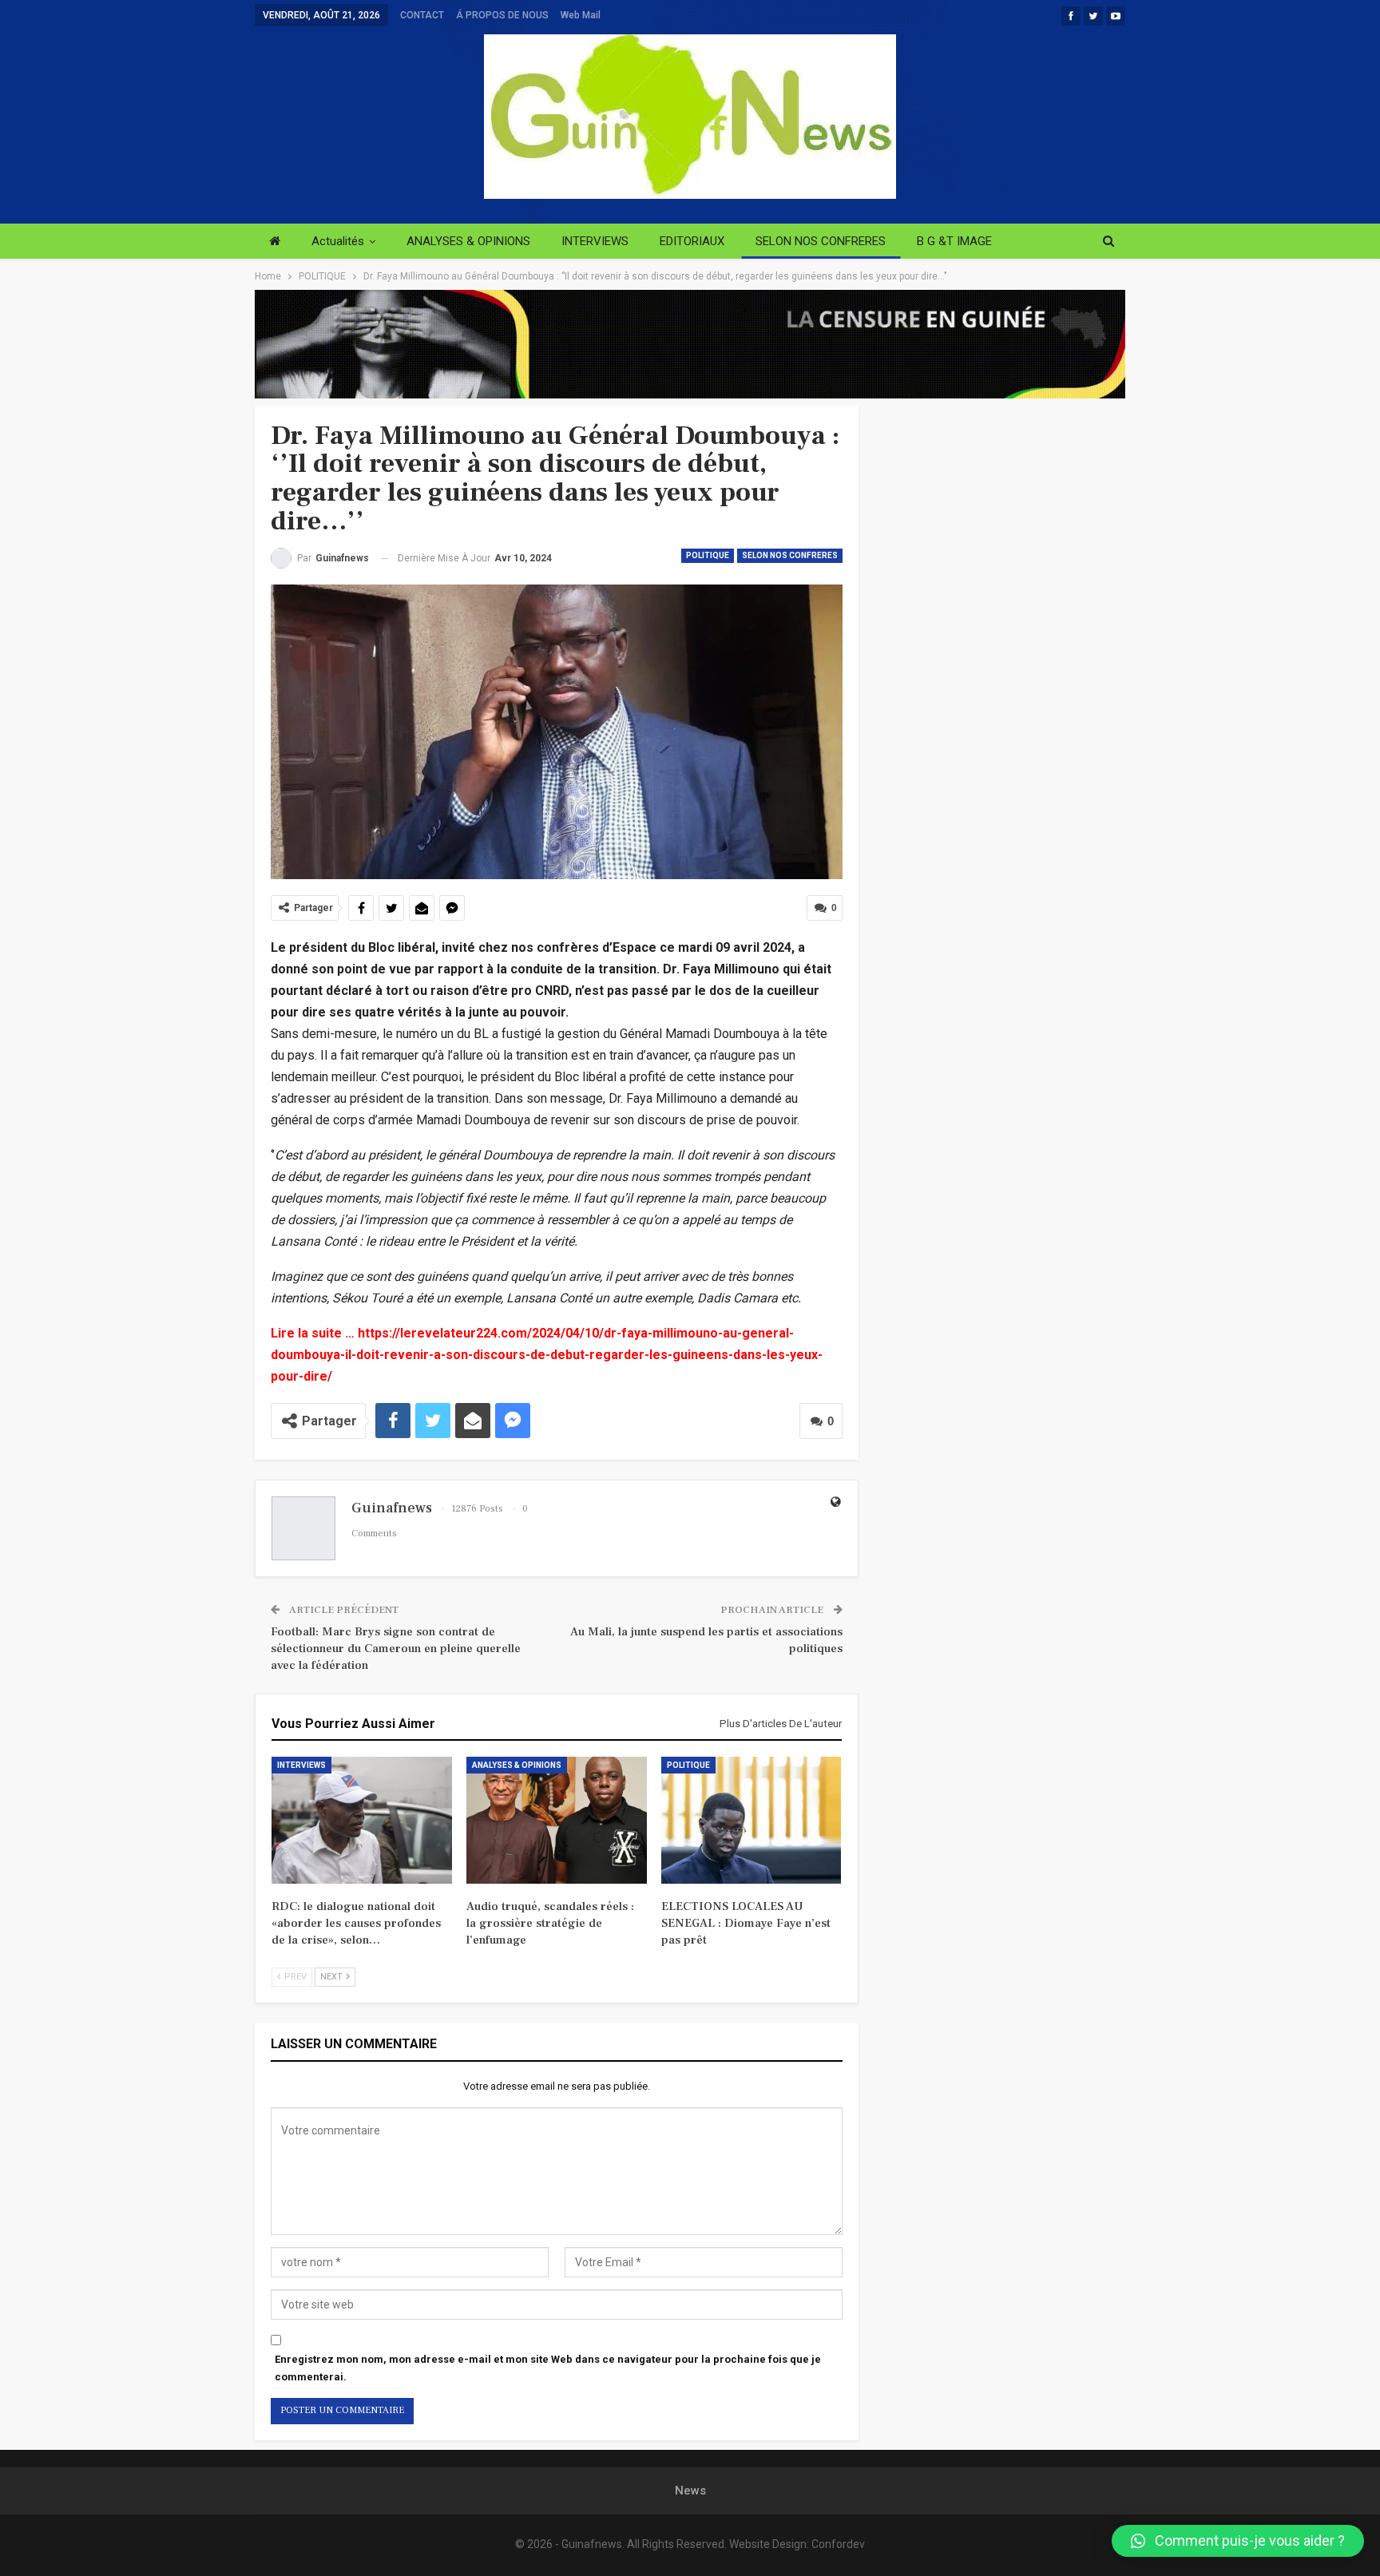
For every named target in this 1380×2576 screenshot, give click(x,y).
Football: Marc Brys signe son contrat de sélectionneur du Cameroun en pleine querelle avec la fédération (396, 1649)
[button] (1238, 2541)
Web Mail (581, 15)
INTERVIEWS (595, 241)
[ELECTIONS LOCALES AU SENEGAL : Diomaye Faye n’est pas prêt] (751, 1820)
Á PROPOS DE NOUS (502, 15)
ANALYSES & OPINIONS (468, 241)
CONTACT (422, 15)
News (690, 2491)
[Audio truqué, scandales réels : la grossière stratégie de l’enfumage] (557, 1820)
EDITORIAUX (692, 241)
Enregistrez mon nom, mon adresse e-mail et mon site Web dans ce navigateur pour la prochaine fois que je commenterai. (548, 2368)
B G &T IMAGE (954, 241)
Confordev (838, 2544)
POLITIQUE (708, 555)
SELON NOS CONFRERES (821, 241)
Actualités (338, 241)
